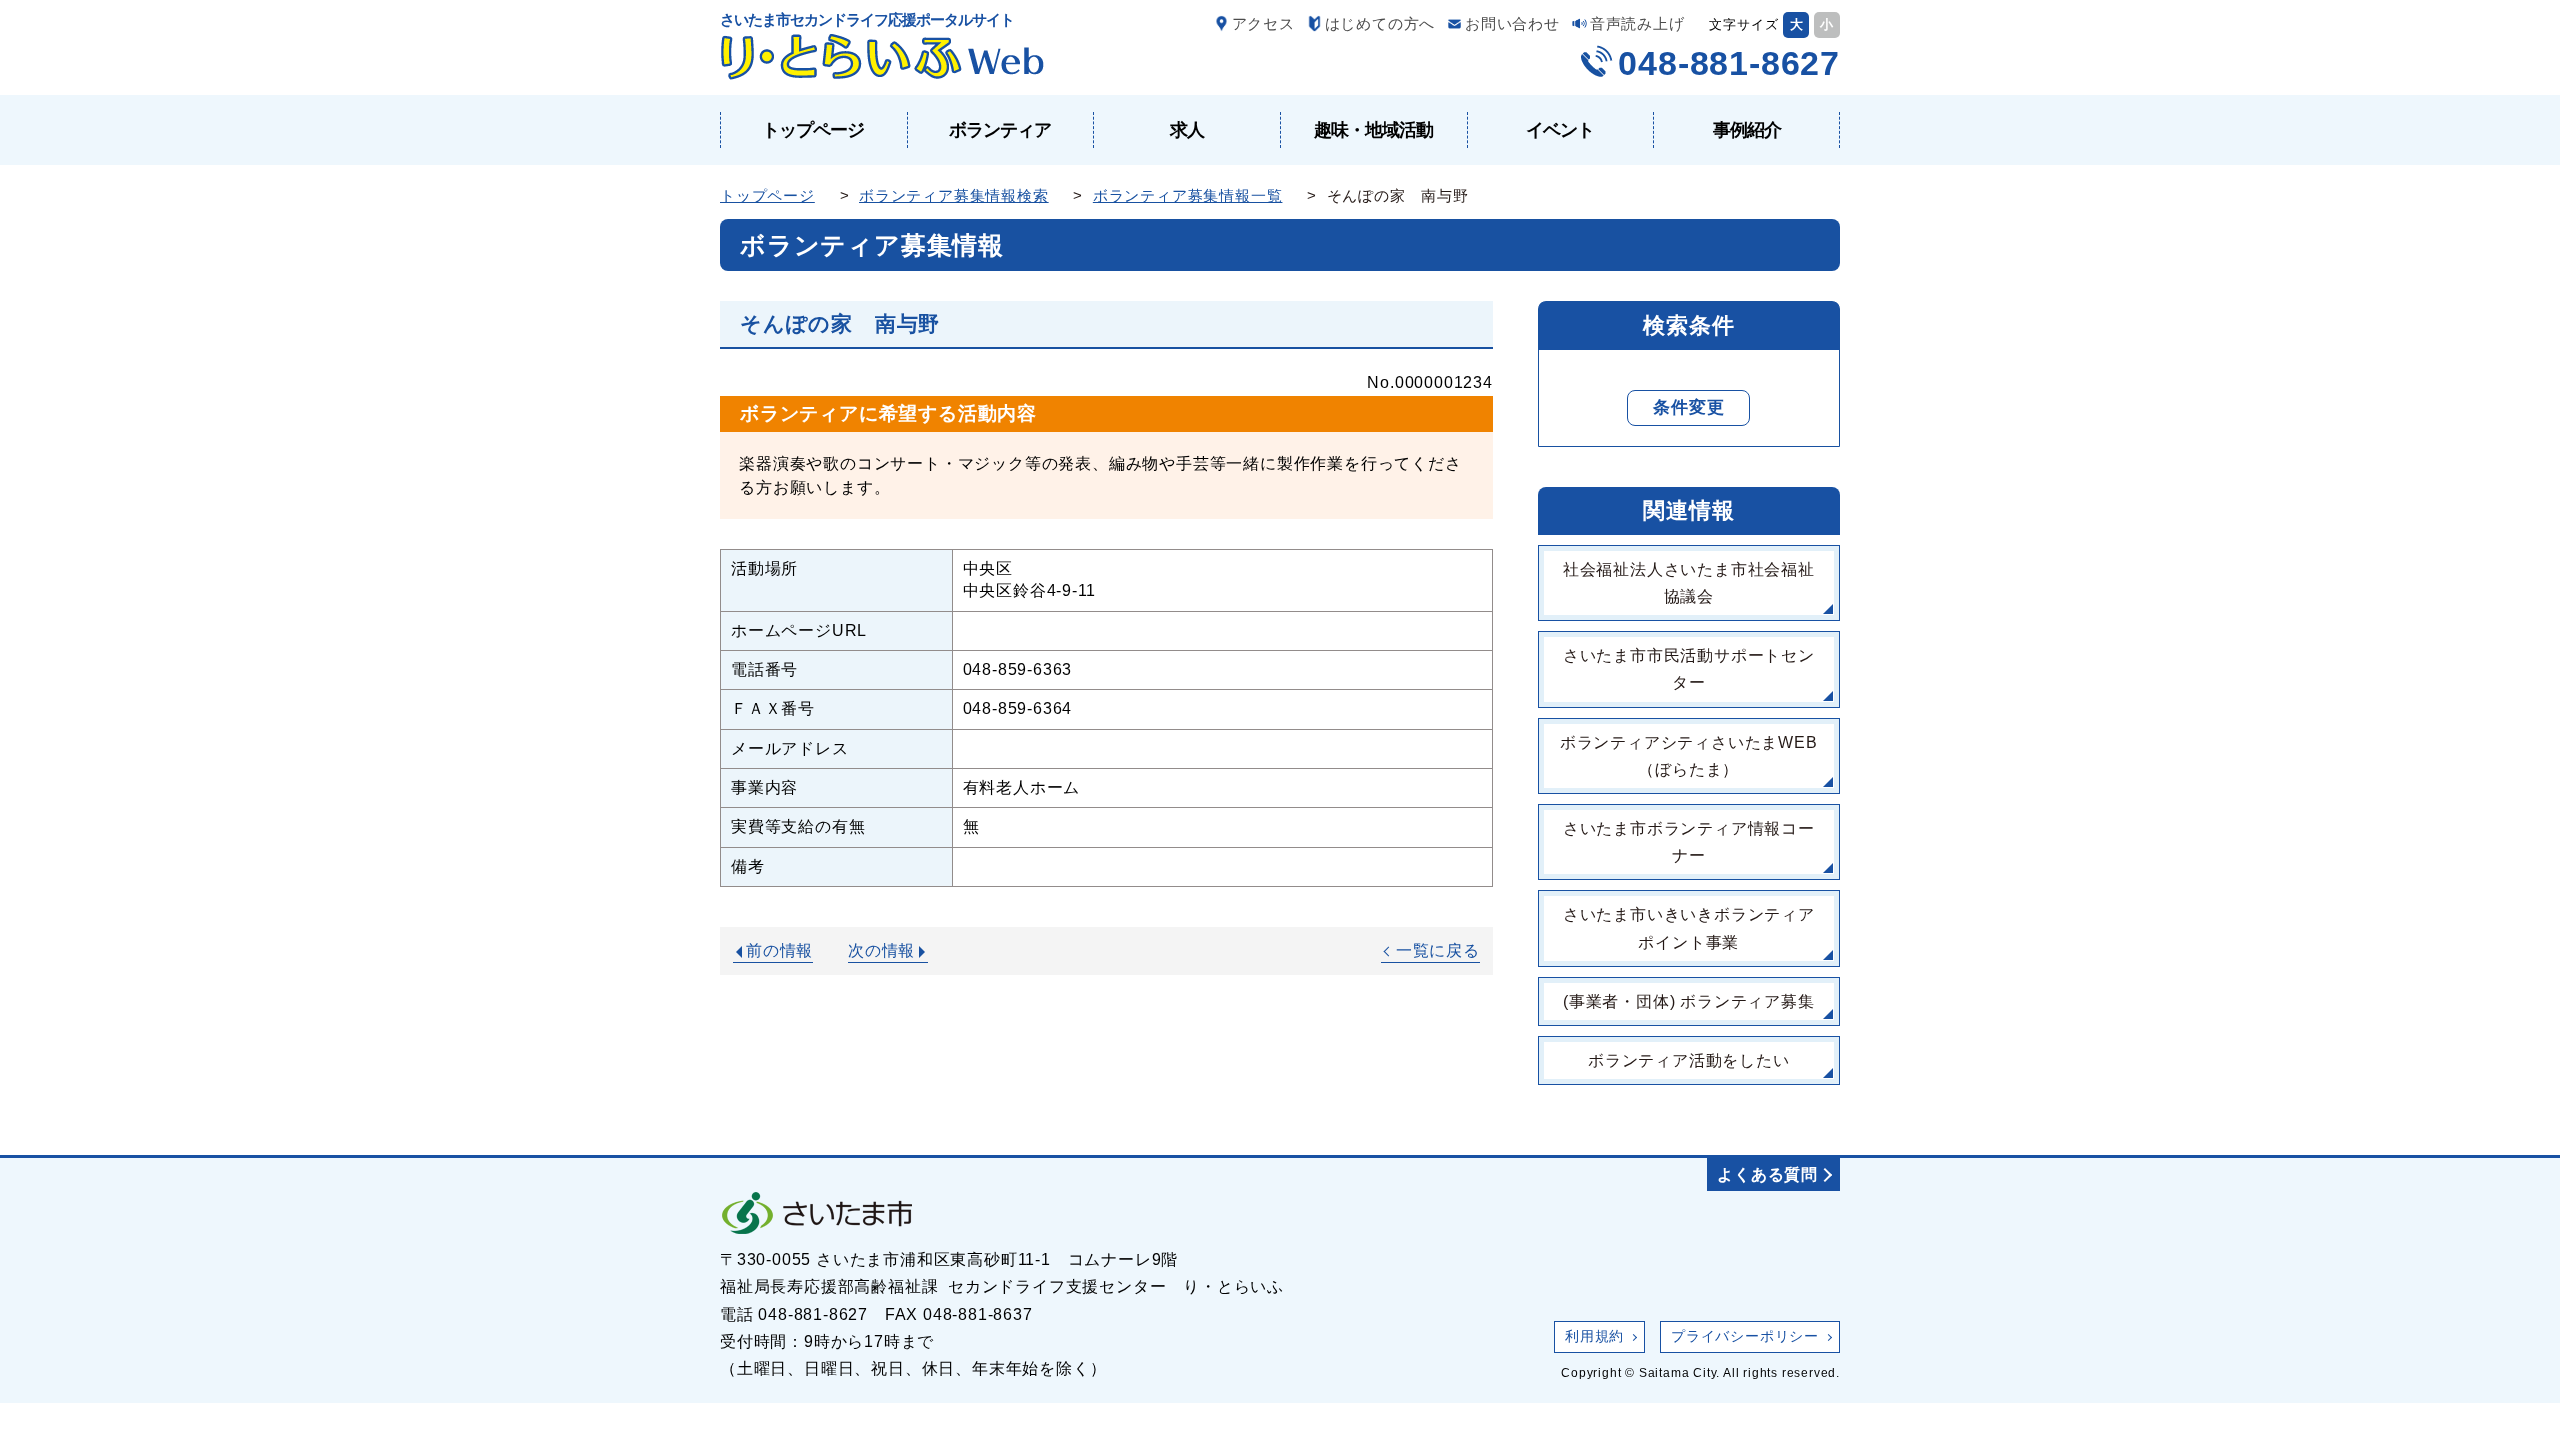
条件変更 (1688, 407)
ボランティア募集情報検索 (954, 195)
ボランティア (1000, 130)
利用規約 (1594, 1336)
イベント (1560, 130)
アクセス (1263, 23)
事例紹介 (1747, 130)
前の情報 (779, 950)
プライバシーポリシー (1745, 1336)
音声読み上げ (1637, 23)
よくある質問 (1767, 1174)
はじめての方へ (1380, 23)
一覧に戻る (1438, 950)
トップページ (813, 130)
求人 (1187, 130)
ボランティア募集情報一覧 (1188, 195)
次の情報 (881, 950)
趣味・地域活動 (1373, 130)
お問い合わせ (1512, 23)
